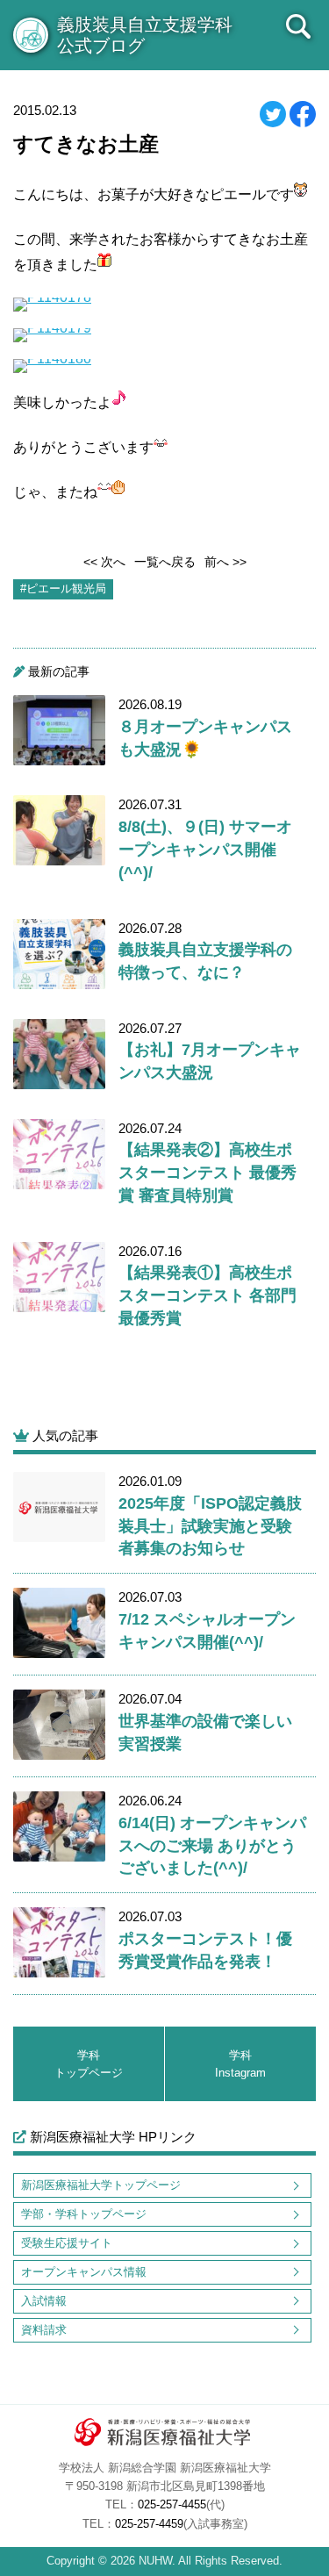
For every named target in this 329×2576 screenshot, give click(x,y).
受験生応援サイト (67, 2243)
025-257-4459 (149, 2524)
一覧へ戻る (165, 562)
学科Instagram (240, 2064)
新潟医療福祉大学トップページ (101, 2185)
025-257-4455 (172, 2505)
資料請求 (44, 2330)
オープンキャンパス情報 (84, 2272)
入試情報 (44, 2301)
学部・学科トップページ (84, 2214)
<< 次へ (104, 562)
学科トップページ (89, 2064)
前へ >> (225, 562)
